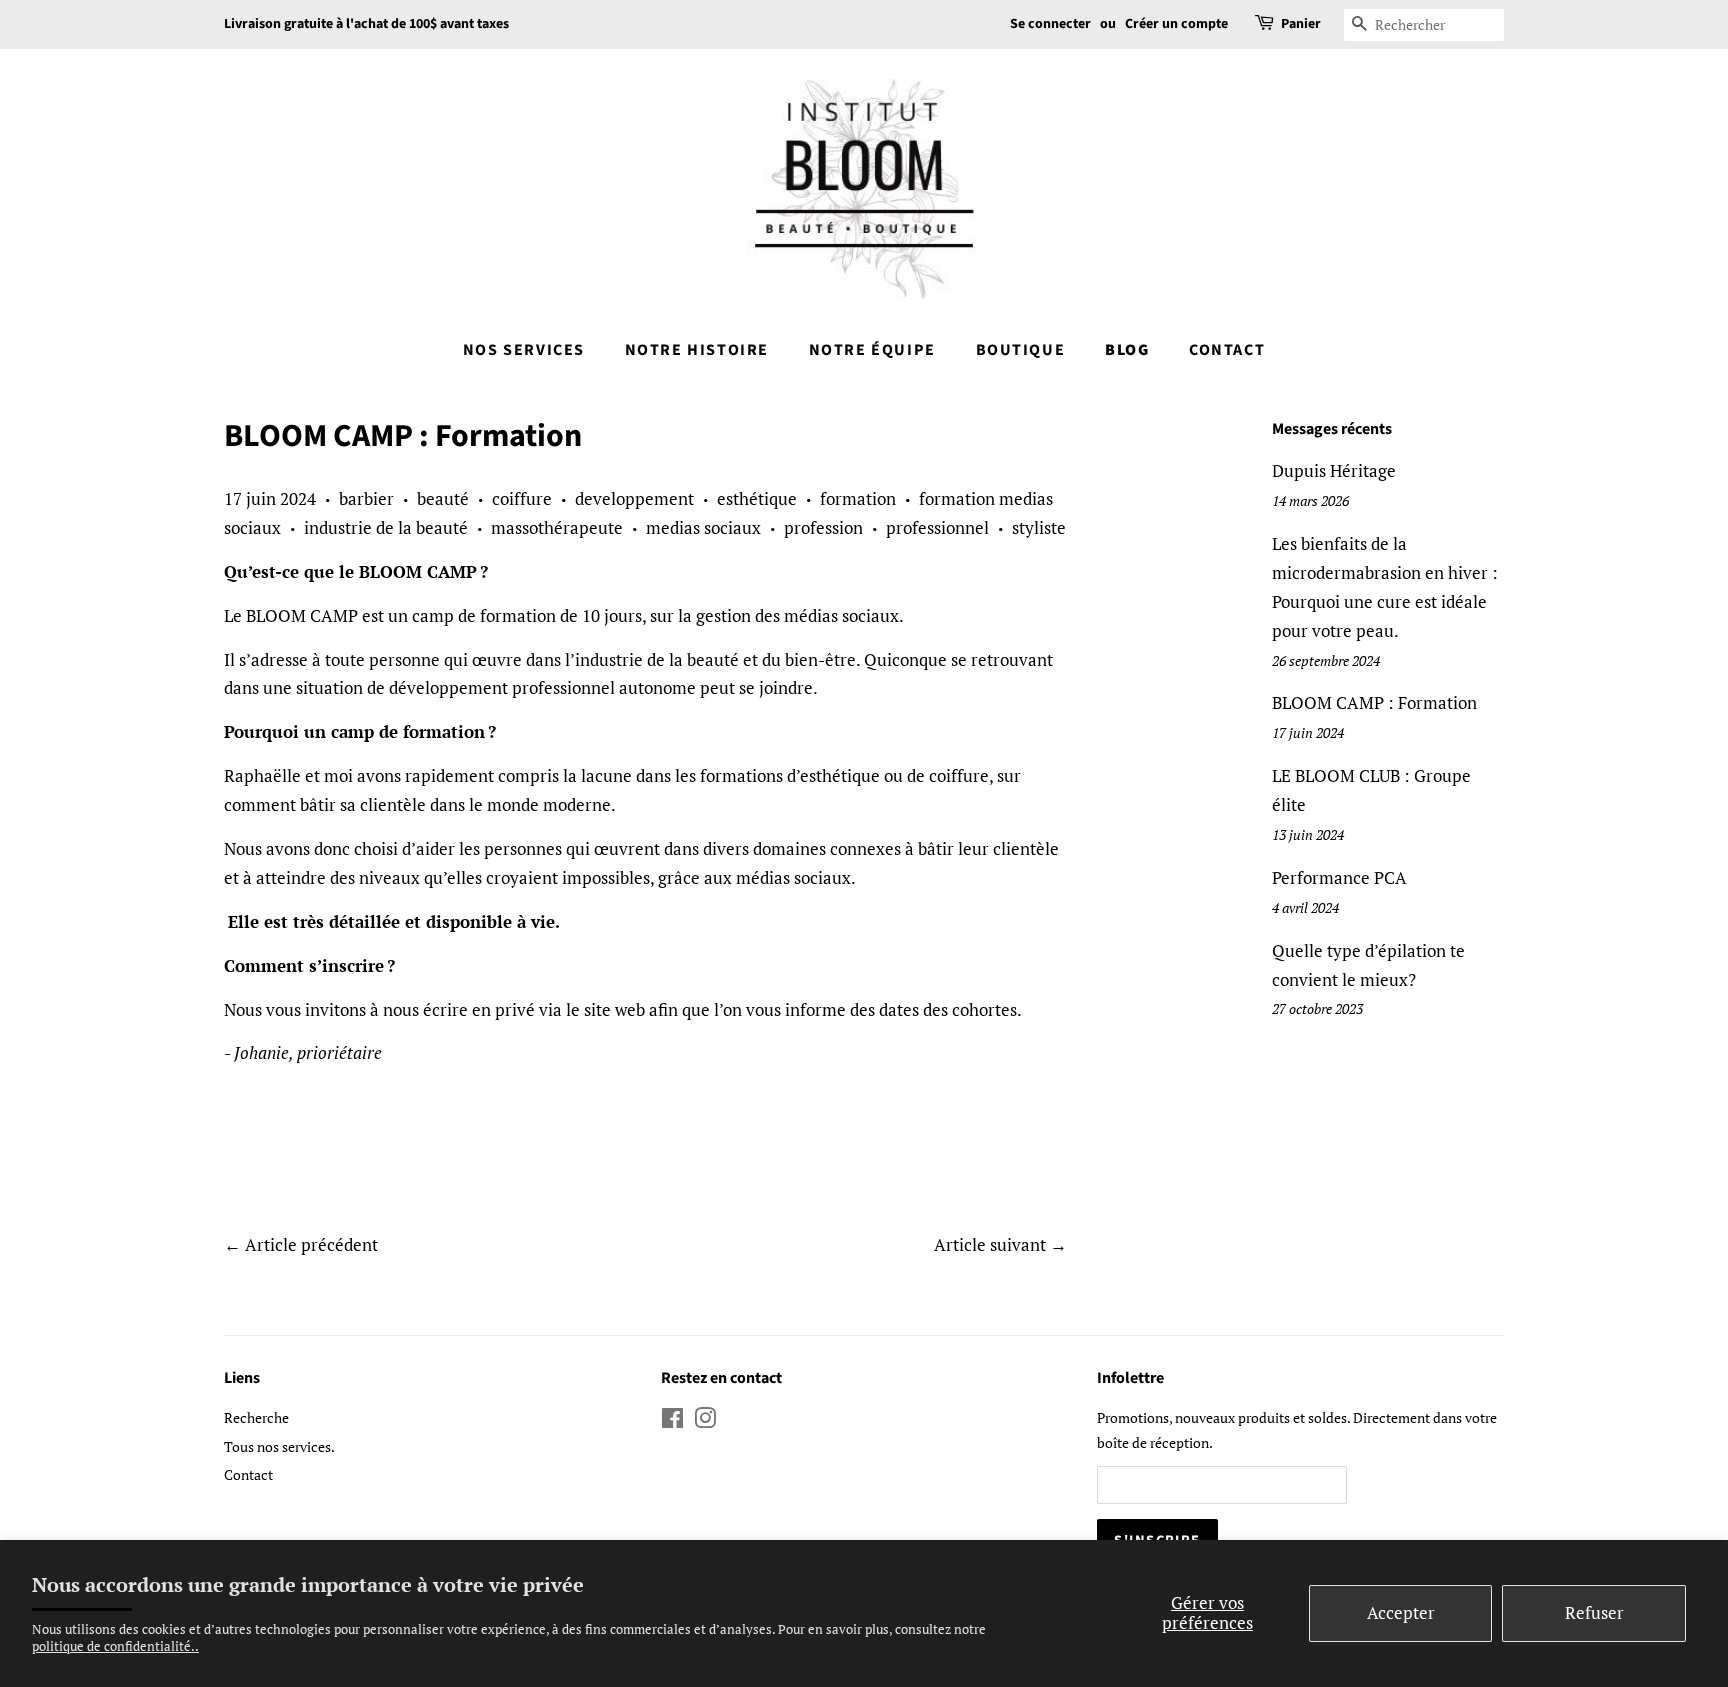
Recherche (256, 1417)
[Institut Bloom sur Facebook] (672, 1421)
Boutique (1021, 350)
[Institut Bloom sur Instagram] (705, 1421)
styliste (1039, 527)
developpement (634, 498)
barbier (366, 498)
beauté (443, 498)
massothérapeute (557, 527)
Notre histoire (697, 350)
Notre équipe (872, 350)
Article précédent (311, 1244)
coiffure (522, 498)
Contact (1227, 350)
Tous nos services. (279, 1446)
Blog (1127, 350)
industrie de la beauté (386, 527)
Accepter (1401, 1612)
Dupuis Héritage (1334, 470)
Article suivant (990, 1244)
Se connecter (1050, 24)
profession (823, 527)
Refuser (1594, 1612)
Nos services (524, 350)
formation (858, 498)
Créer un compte (1176, 24)
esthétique (757, 498)
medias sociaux (703, 527)
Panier (1301, 24)
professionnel (937, 527)
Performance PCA (1339, 877)
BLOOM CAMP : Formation (1374, 702)
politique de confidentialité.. (115, 1646)
